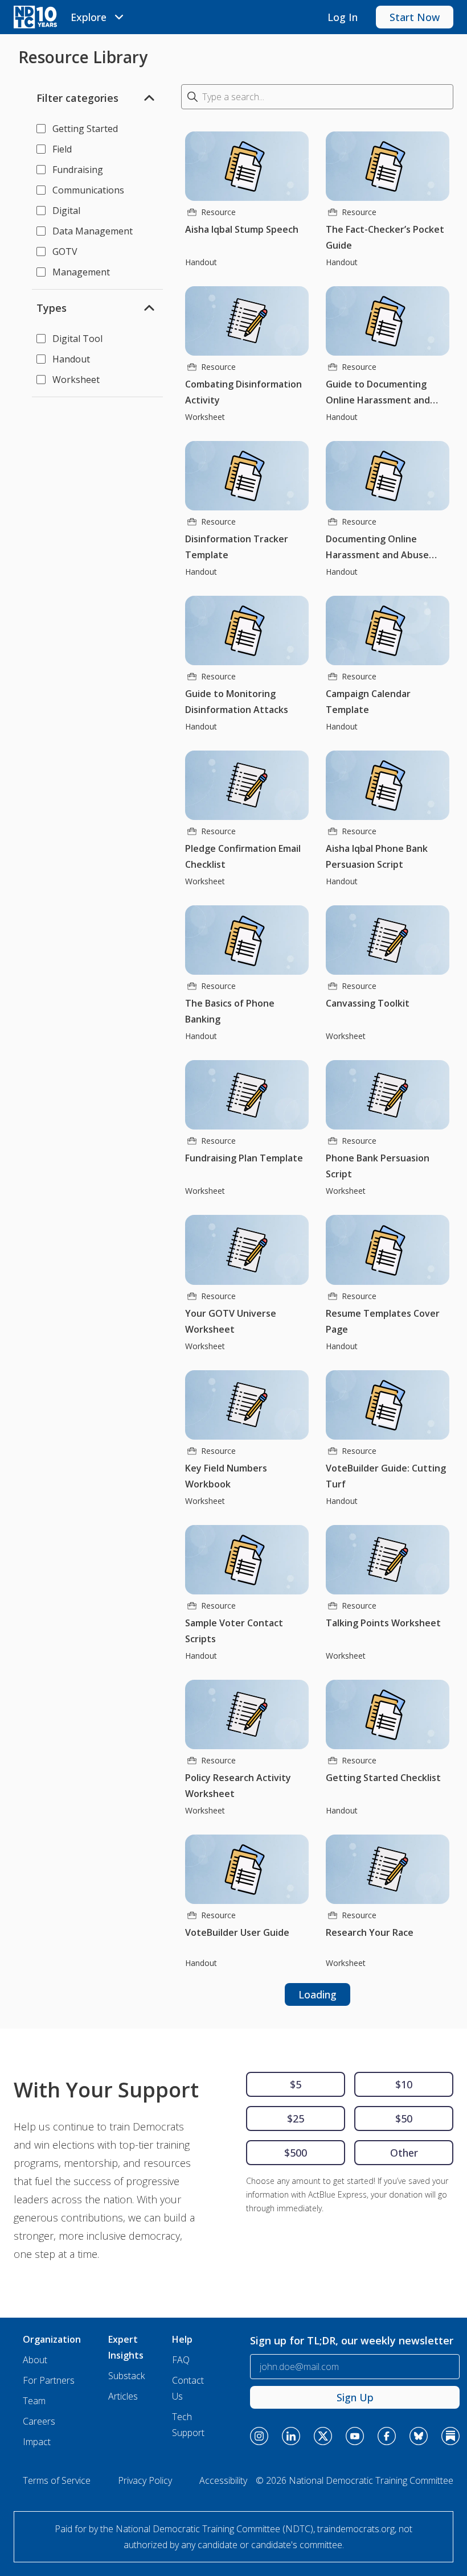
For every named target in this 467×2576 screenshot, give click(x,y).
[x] (323, 2436)
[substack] (450, 2436)
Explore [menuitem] (89, 17)
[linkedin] (291, 2436)
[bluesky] (419, 2436)
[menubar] (99, 17)
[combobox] (317, 97)
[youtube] (355, 2436)
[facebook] (387, 2436)
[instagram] (259, 2436)
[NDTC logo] (35, 17)
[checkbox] (41, 129)
